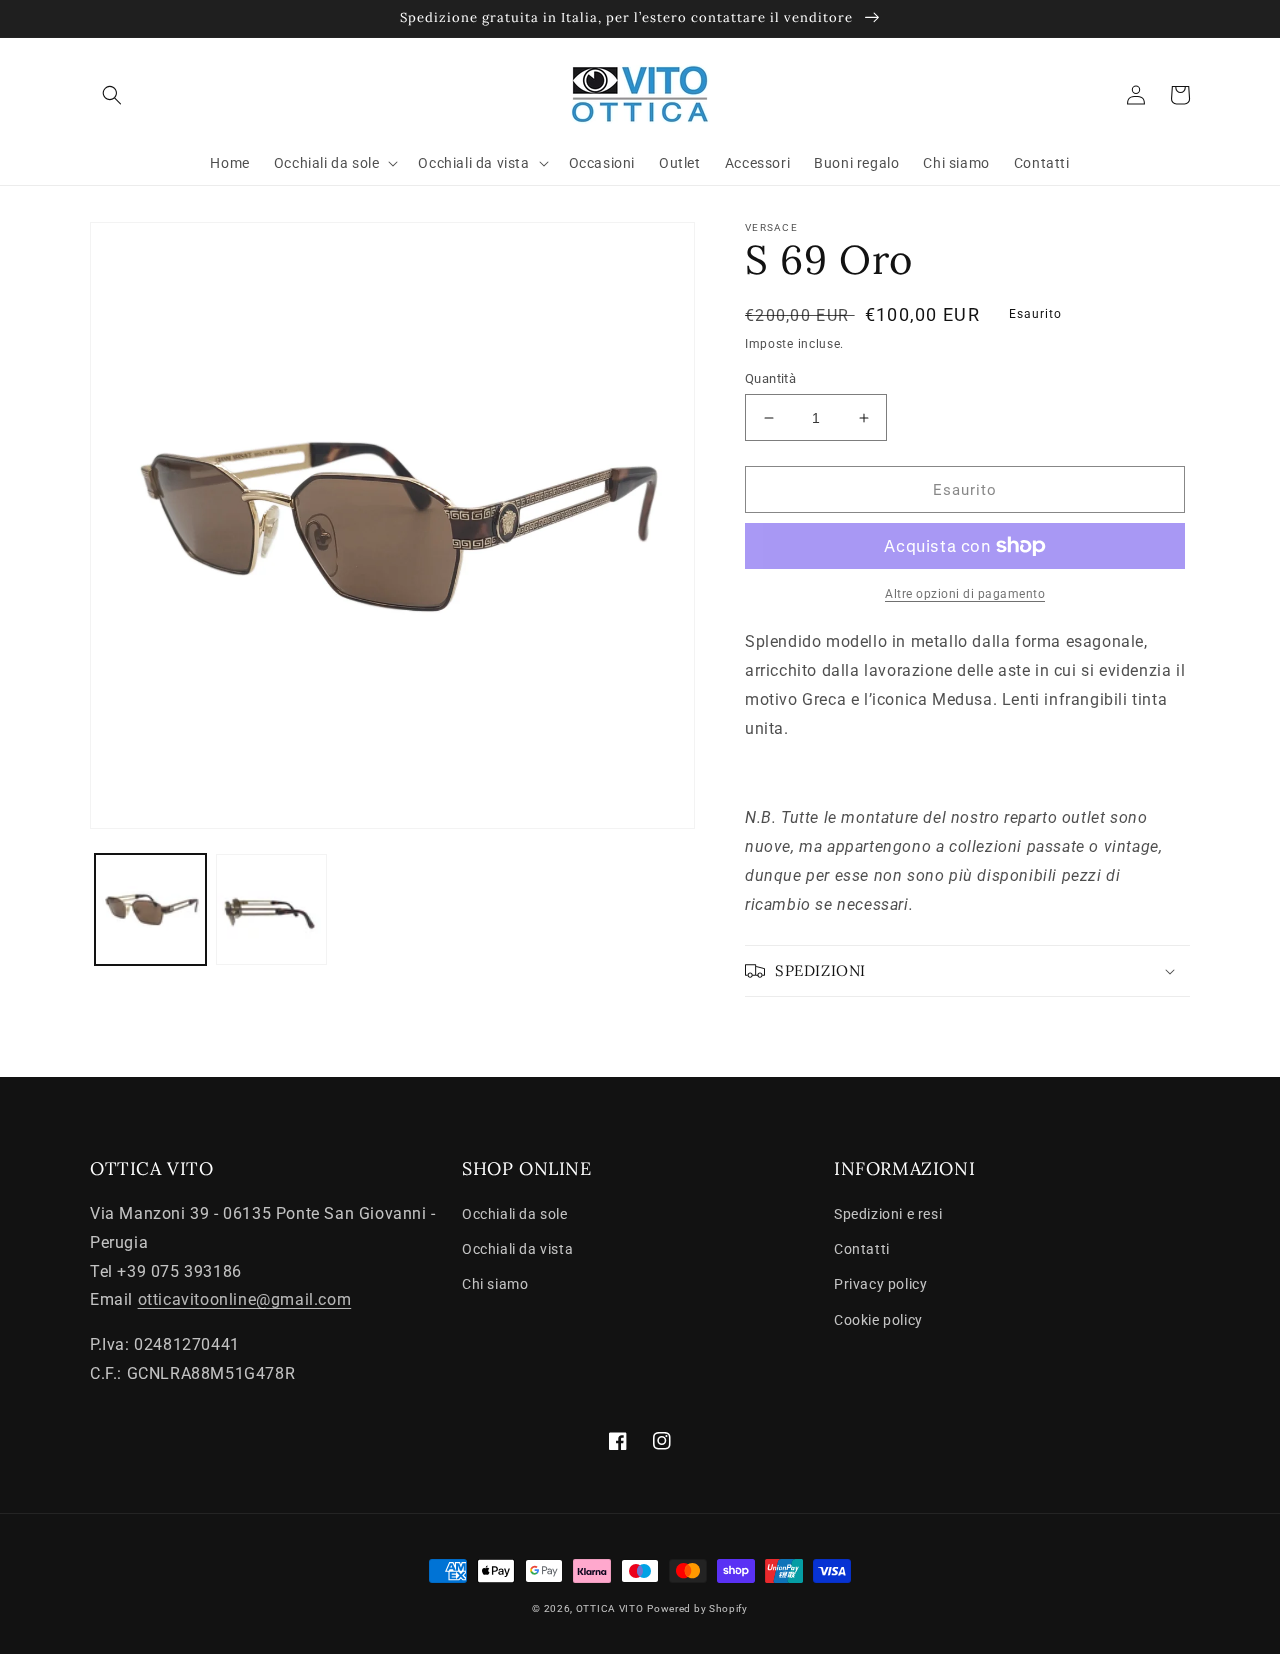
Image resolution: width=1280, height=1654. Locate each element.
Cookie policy (878, 1320)
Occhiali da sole (515, 1214)
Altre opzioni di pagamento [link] (965, 594)
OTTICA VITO (610, 1608)
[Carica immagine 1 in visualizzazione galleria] (150, 909)
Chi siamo (495, 1284)
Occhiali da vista (517, 1249)
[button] (112, 95)
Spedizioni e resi (888, 1214)
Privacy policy (880, 1284)
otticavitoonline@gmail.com (245, 1299)
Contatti (862, 1249)
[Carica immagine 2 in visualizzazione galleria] (271, 909)
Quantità (770, 378)
